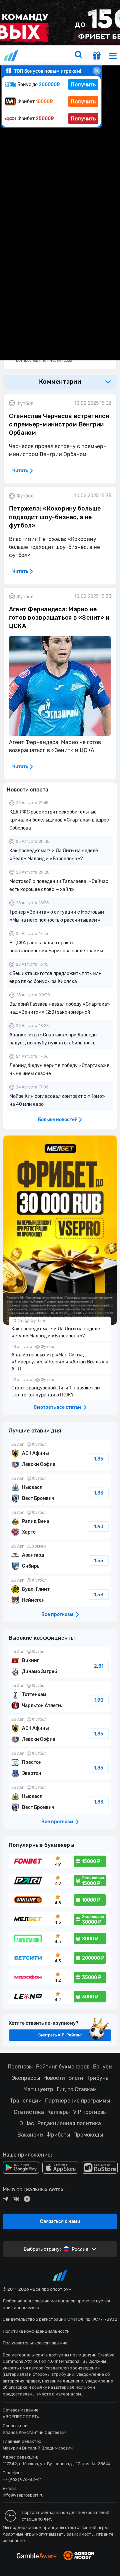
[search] (78, 55)
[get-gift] (97, 56)
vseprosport (11, 56)
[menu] (113, 56)
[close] (97, 71)
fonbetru (60, 1288)
